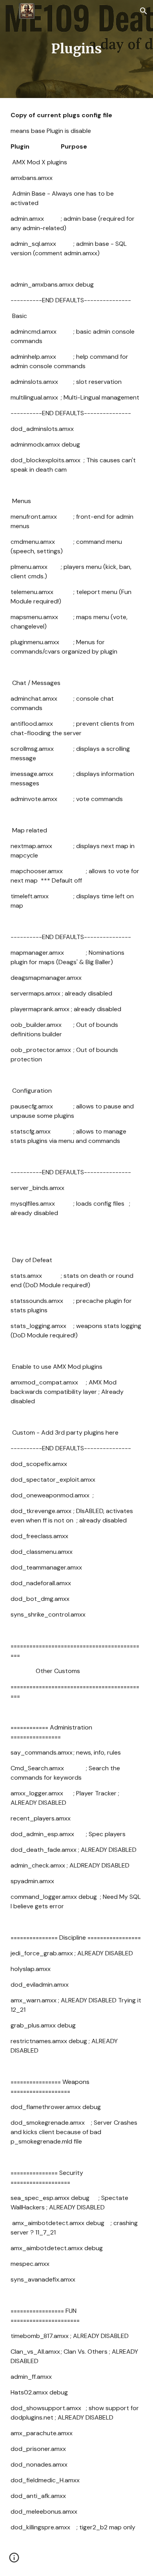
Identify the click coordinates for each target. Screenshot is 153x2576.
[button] (9, 11)
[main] (76, 49)
